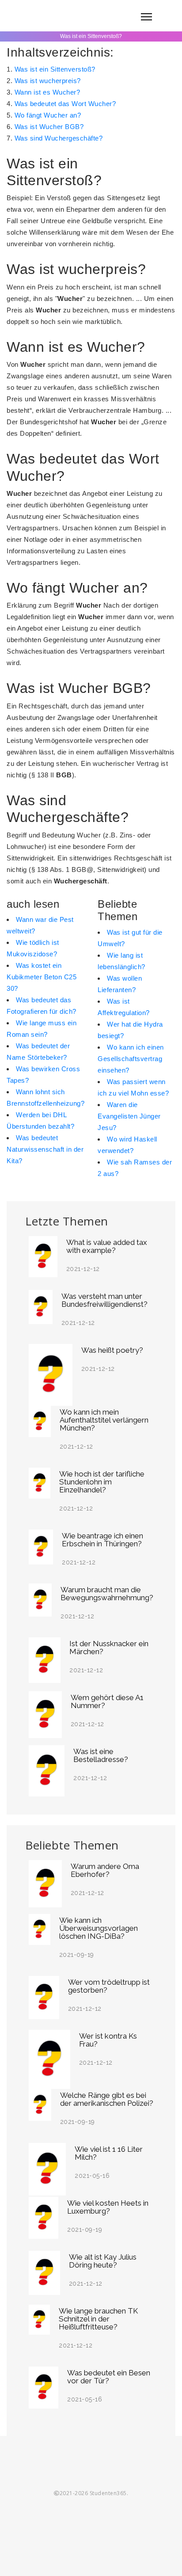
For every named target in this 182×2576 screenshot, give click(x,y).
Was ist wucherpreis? (48, 81)
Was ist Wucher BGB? (49, 127)
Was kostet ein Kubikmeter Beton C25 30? (42, 977)
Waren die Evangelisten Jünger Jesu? (129, 1116)
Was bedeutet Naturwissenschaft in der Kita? (45, 1149)
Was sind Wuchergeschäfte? (59, 138)
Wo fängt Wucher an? (48, 115)
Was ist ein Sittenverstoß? (55, 69)
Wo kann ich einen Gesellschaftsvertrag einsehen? (131, 1059)
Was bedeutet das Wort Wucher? (65, 104)
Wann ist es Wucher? (47, 92)
